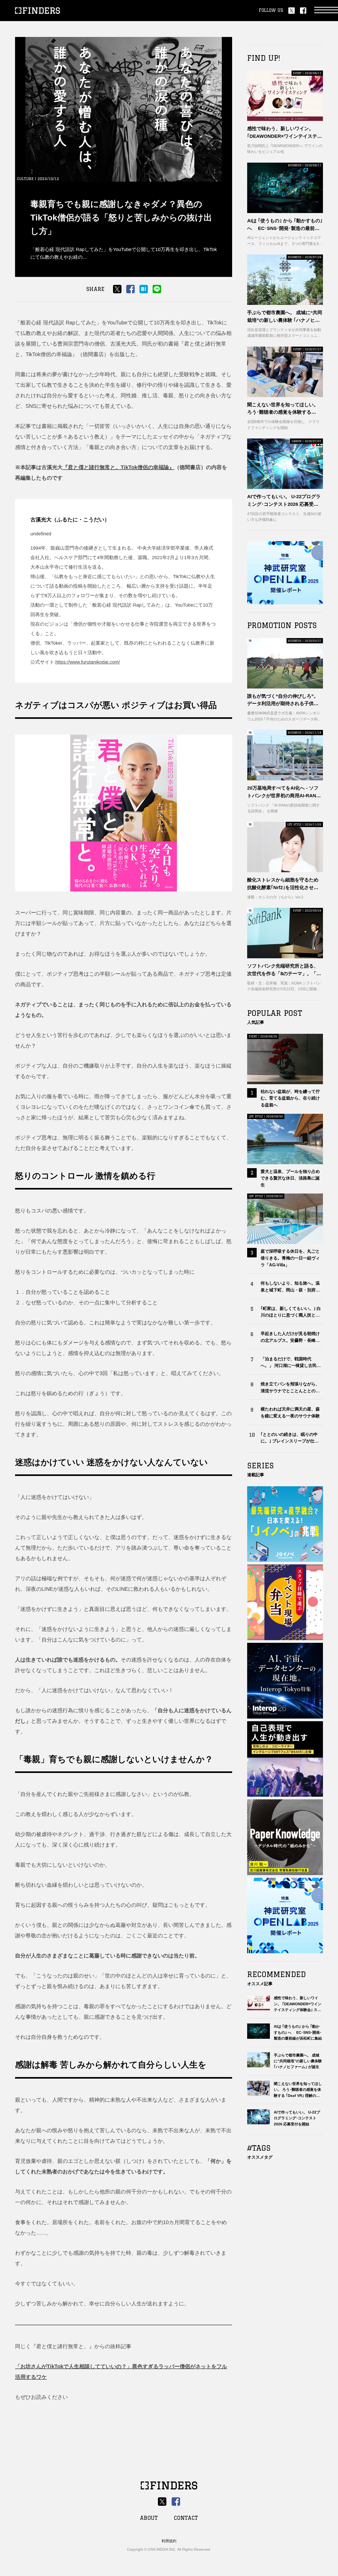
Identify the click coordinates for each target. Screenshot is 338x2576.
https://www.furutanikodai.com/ (88, 662)
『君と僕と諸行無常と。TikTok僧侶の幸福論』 (118, 467)
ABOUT (149, 2518)
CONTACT (186, 2518)
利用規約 (169, 2541)
